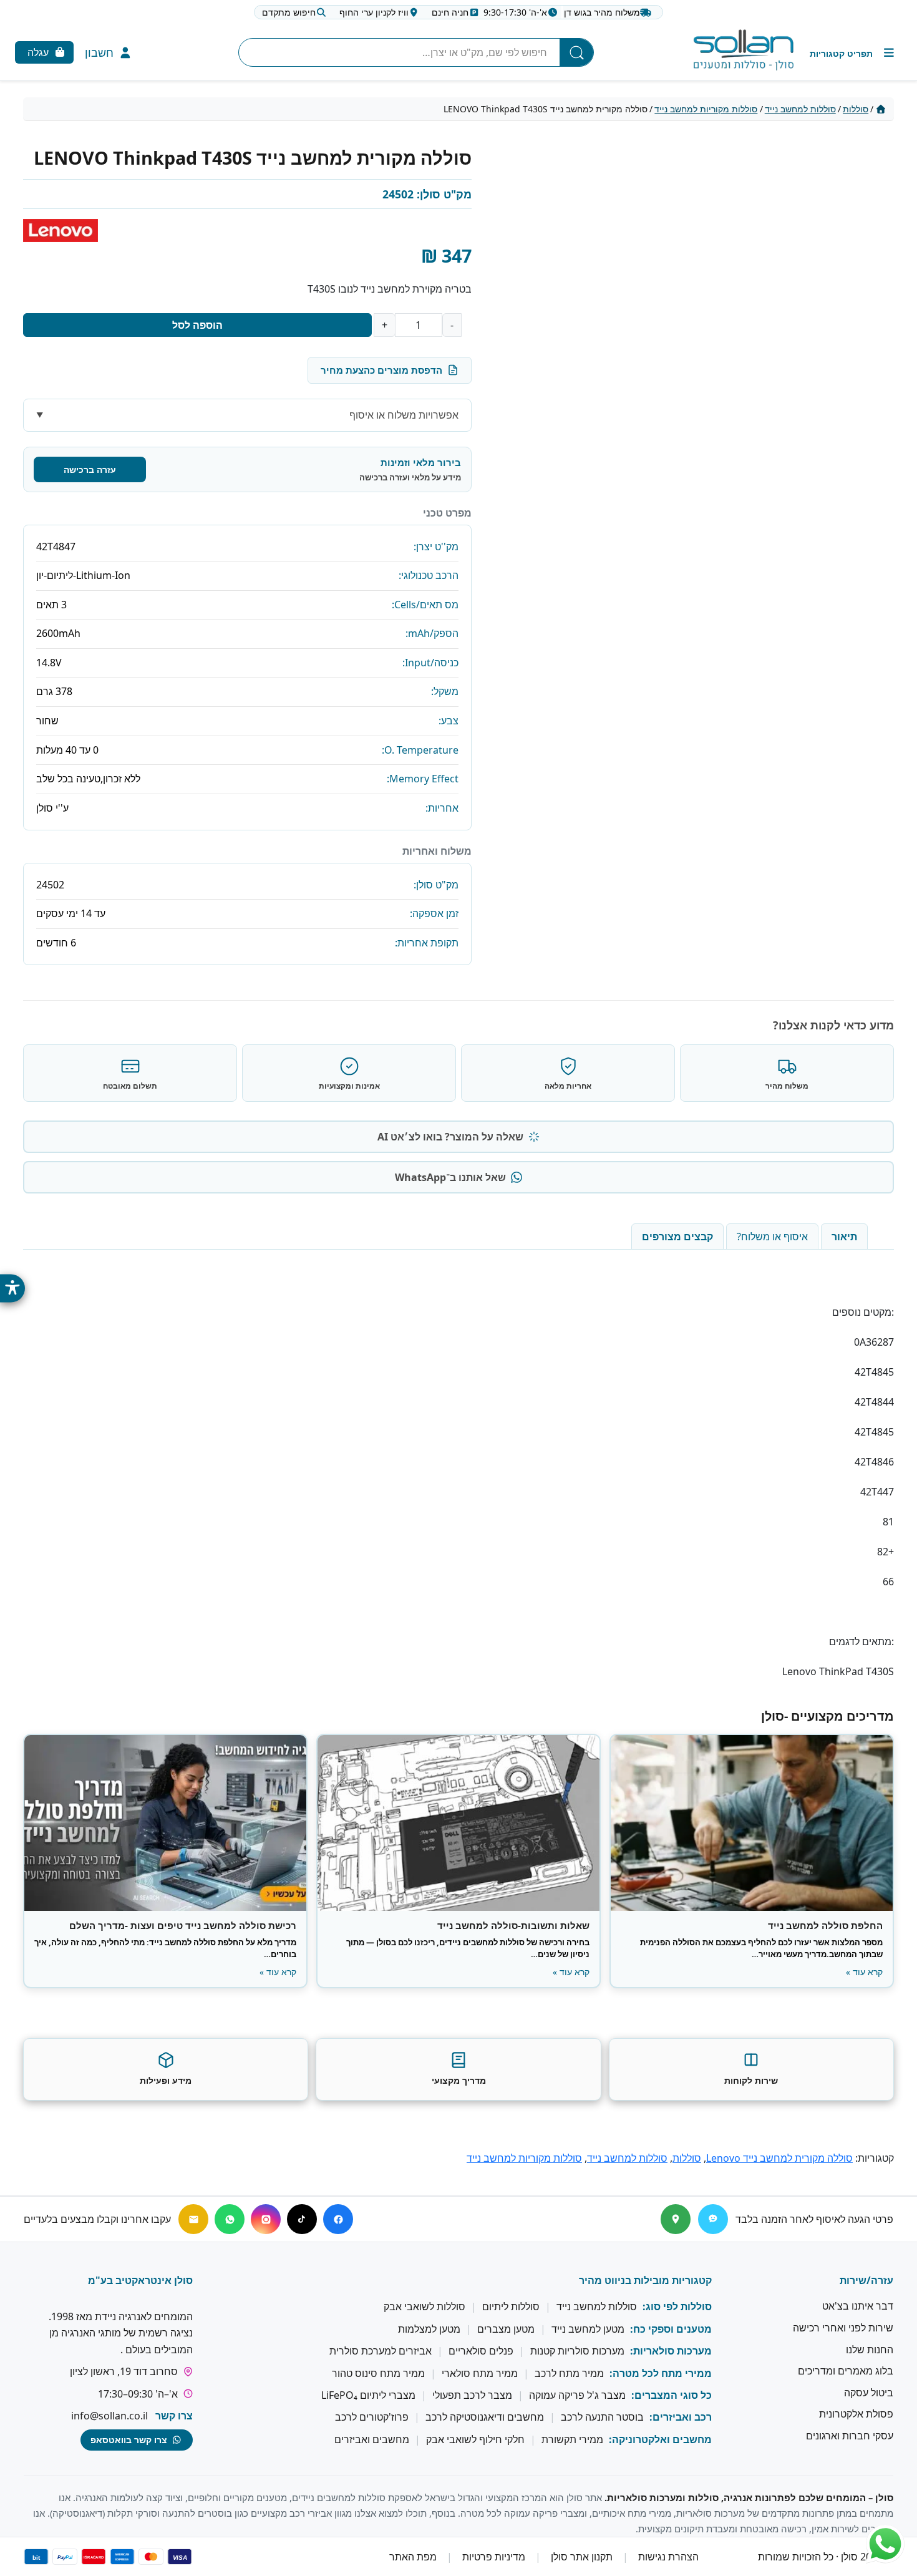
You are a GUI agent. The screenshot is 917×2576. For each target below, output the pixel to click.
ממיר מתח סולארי (480, 2373)
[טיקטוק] (302, 2219)
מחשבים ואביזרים (372, 2439)
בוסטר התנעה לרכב (602, 2417)
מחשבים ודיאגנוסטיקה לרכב (485, 2417)
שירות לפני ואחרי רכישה (843, 2328)
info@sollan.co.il (109, 2416)
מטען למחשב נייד (588, 2329)
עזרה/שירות (866, 2280)
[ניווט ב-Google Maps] (676, 2219)
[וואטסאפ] (230, 2219)
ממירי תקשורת (572, 2439)
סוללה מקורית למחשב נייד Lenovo (779, 2158)
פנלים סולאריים (481, 2351)
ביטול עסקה (869, 2393)
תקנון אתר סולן (582, 2557)
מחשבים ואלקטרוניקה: (660, 2439)
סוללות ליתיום (511, 2306)
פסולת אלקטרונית (856, 2414)
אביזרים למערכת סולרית (381, 2351)
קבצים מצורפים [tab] (677, 1237)
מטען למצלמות (429, 2329)
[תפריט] (853, 53)
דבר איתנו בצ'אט (858, 2306)
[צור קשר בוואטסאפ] (885, 2544)
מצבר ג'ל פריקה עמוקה (577, 2395)
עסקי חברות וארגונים (850, 2436)
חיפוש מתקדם (289, 12)
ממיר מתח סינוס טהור (378, 2373)
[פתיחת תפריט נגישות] (12, 1288)
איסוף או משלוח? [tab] (772, 1237)
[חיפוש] (576, 52)
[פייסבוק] (338, 2219)
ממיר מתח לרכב (569, 2373)
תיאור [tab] (844, 1237)
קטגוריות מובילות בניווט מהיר (645, 2280)
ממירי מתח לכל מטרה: (661, 2373)
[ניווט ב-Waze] (713, 2219)
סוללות (856, 109)
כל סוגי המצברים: (672, 2395)
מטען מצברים (506, 2329)
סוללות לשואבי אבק (425, 2306)
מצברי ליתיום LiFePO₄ (368, 2395)
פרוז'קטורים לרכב (372, 2417)
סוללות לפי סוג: (677, 2306)
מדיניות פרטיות (494, 2557)
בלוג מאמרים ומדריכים (846, 2371)
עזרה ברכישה (90, 469)
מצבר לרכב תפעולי (472, 2395)
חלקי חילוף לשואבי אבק (475, 2439)
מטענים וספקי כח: (671, 2329)
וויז (374, 12)
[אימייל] (193, 2219)
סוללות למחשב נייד (800, 109)
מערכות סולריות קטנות (577, 2351)
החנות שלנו (870, 2349)
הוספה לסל (197, 325)
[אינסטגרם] (266, 2219)
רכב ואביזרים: (681, 2417)
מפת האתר (413, 2557)
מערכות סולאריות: (671, 2351)
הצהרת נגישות (668, 2557)
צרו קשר (174, 2416)
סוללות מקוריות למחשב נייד (706, 109)
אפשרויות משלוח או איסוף (404, 415)
